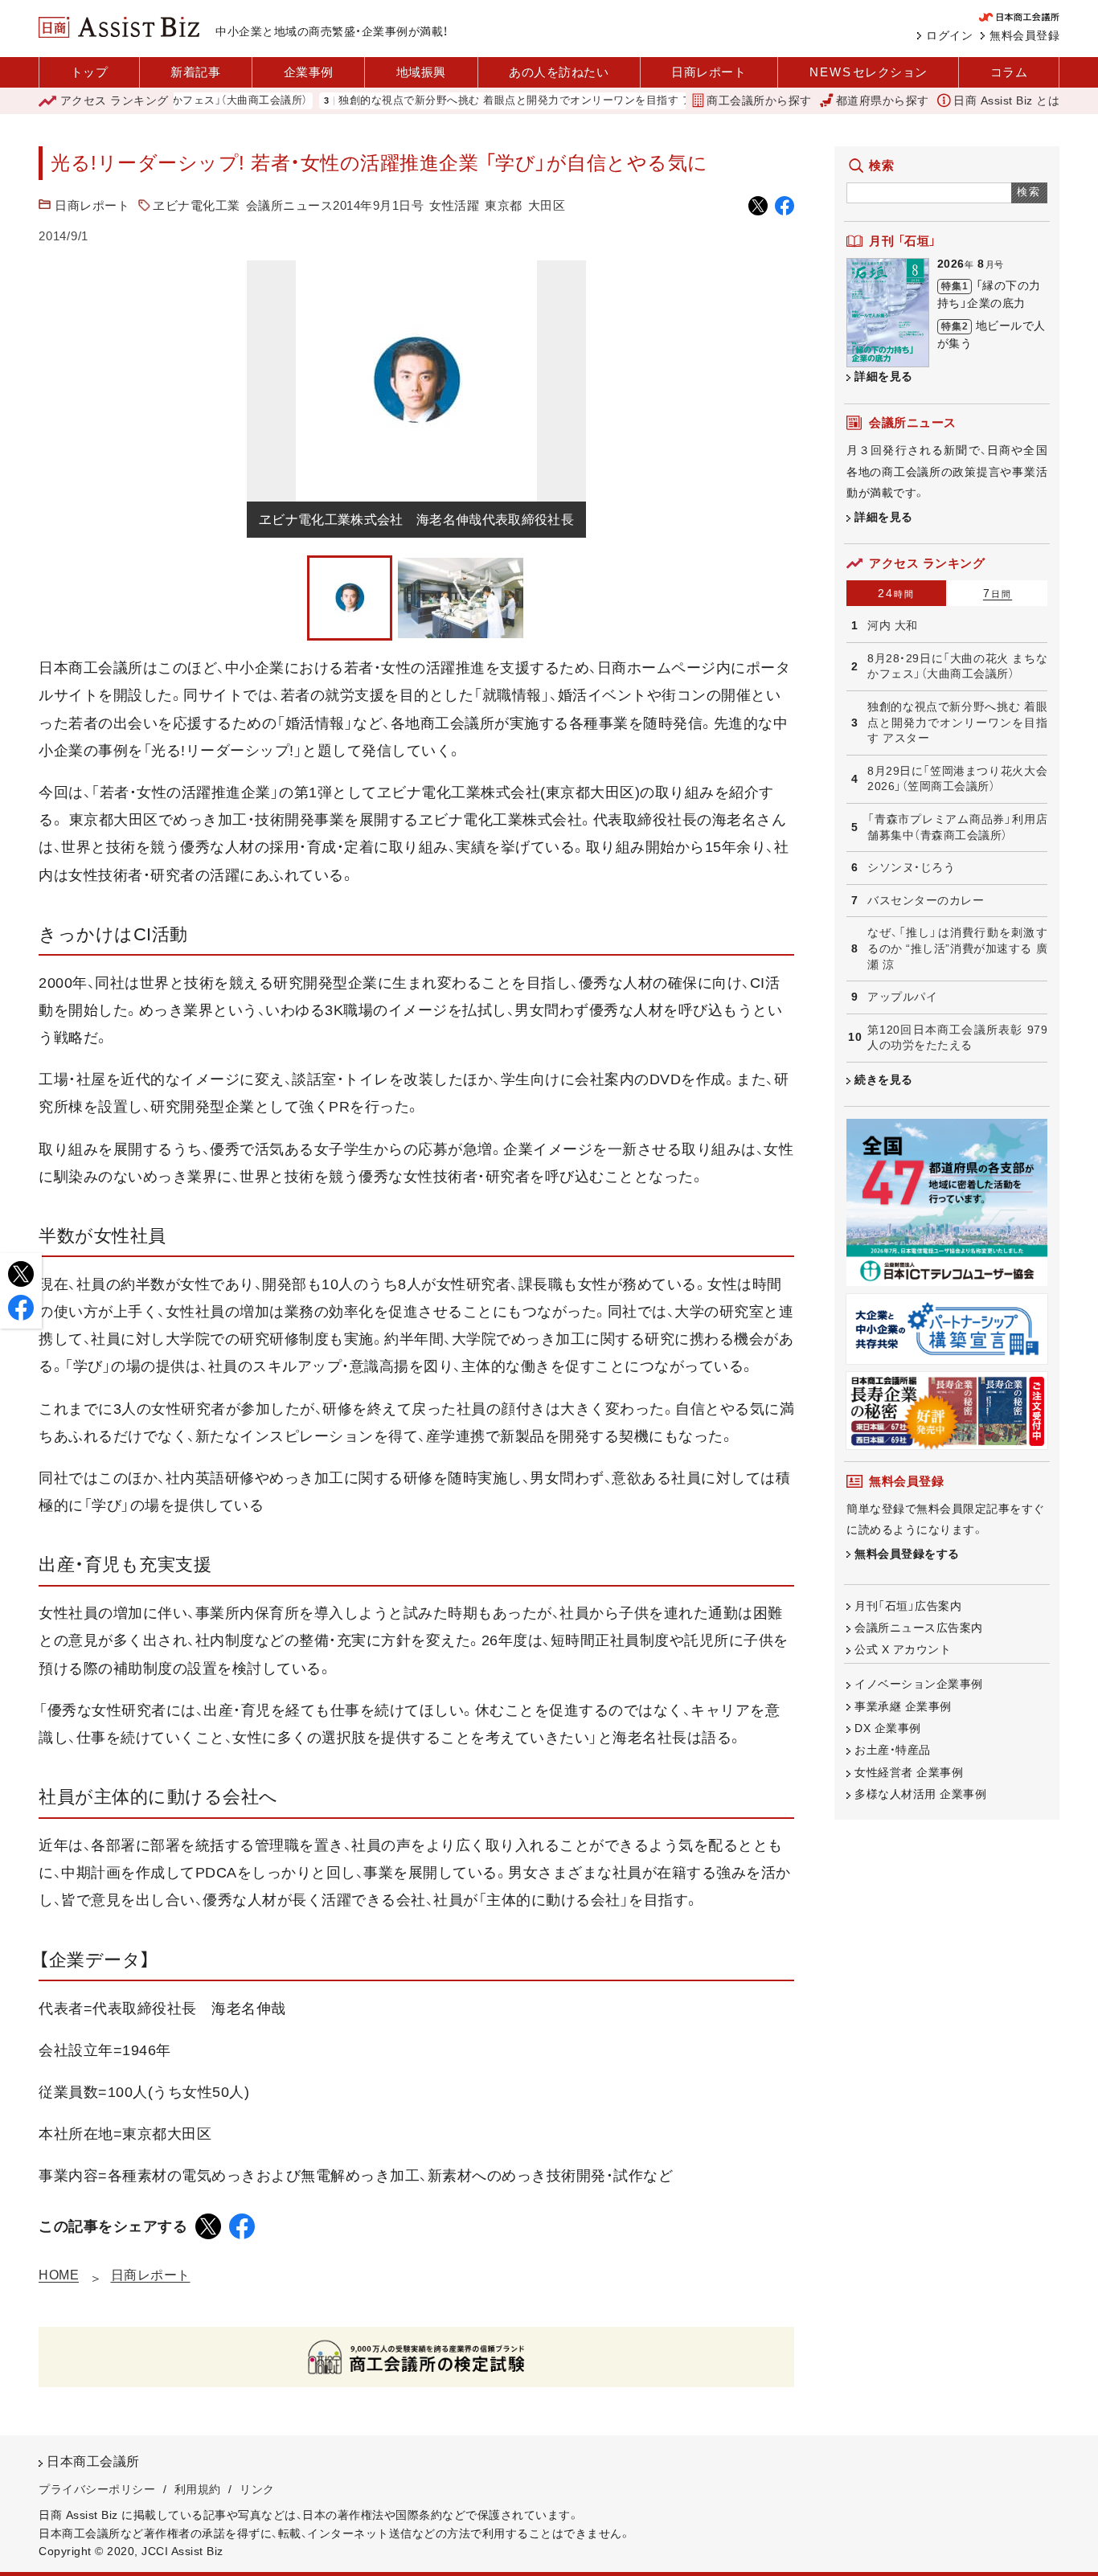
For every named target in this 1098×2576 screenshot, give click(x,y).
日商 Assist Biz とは (1006, 100)
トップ (90, 72)
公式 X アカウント (903, 1649)
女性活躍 (454, 205)
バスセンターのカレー (926, 900)
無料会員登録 (1024, 35)
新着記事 (195, 72)
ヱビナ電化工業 (197, 205)
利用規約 (198, 2489)
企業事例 (309, 72)
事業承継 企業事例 (903, 1706)
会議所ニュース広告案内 (919, 1628)
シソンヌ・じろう (911, 867)
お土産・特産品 (893, 1750)
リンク (257, 2489)
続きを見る (884, 1079)
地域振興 (421, 72)
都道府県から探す (883, 100)
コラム (1009, 72)
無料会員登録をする (907, 1554)
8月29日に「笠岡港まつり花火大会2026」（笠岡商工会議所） (957, 779)
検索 (1029, 192)
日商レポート (709, 72)
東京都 (504, 205)
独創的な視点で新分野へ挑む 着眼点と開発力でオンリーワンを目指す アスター (485, 101)
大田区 (547, 205)
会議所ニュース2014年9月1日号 (335, 205)
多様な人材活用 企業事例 (920, 1794)
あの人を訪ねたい (559, 72)
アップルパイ (902, 997)
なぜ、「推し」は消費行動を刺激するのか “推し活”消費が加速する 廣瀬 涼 (957, 948)
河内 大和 (893, 625)
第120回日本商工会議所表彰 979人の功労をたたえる (957, 1038)
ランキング (115, 100)
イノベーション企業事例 (919, 1684)
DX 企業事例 (888, 1728)
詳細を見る (884, 376)
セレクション (869, 72)
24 (896, 593)
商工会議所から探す (759, 100)
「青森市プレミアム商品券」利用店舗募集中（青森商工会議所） (957, 827)
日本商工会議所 (93, 2461)
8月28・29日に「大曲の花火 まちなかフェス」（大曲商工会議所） (957, 666)
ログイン (949, 35)
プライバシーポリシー (97, 2489)
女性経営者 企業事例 (909, 1772)
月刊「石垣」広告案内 (908, 1606)
